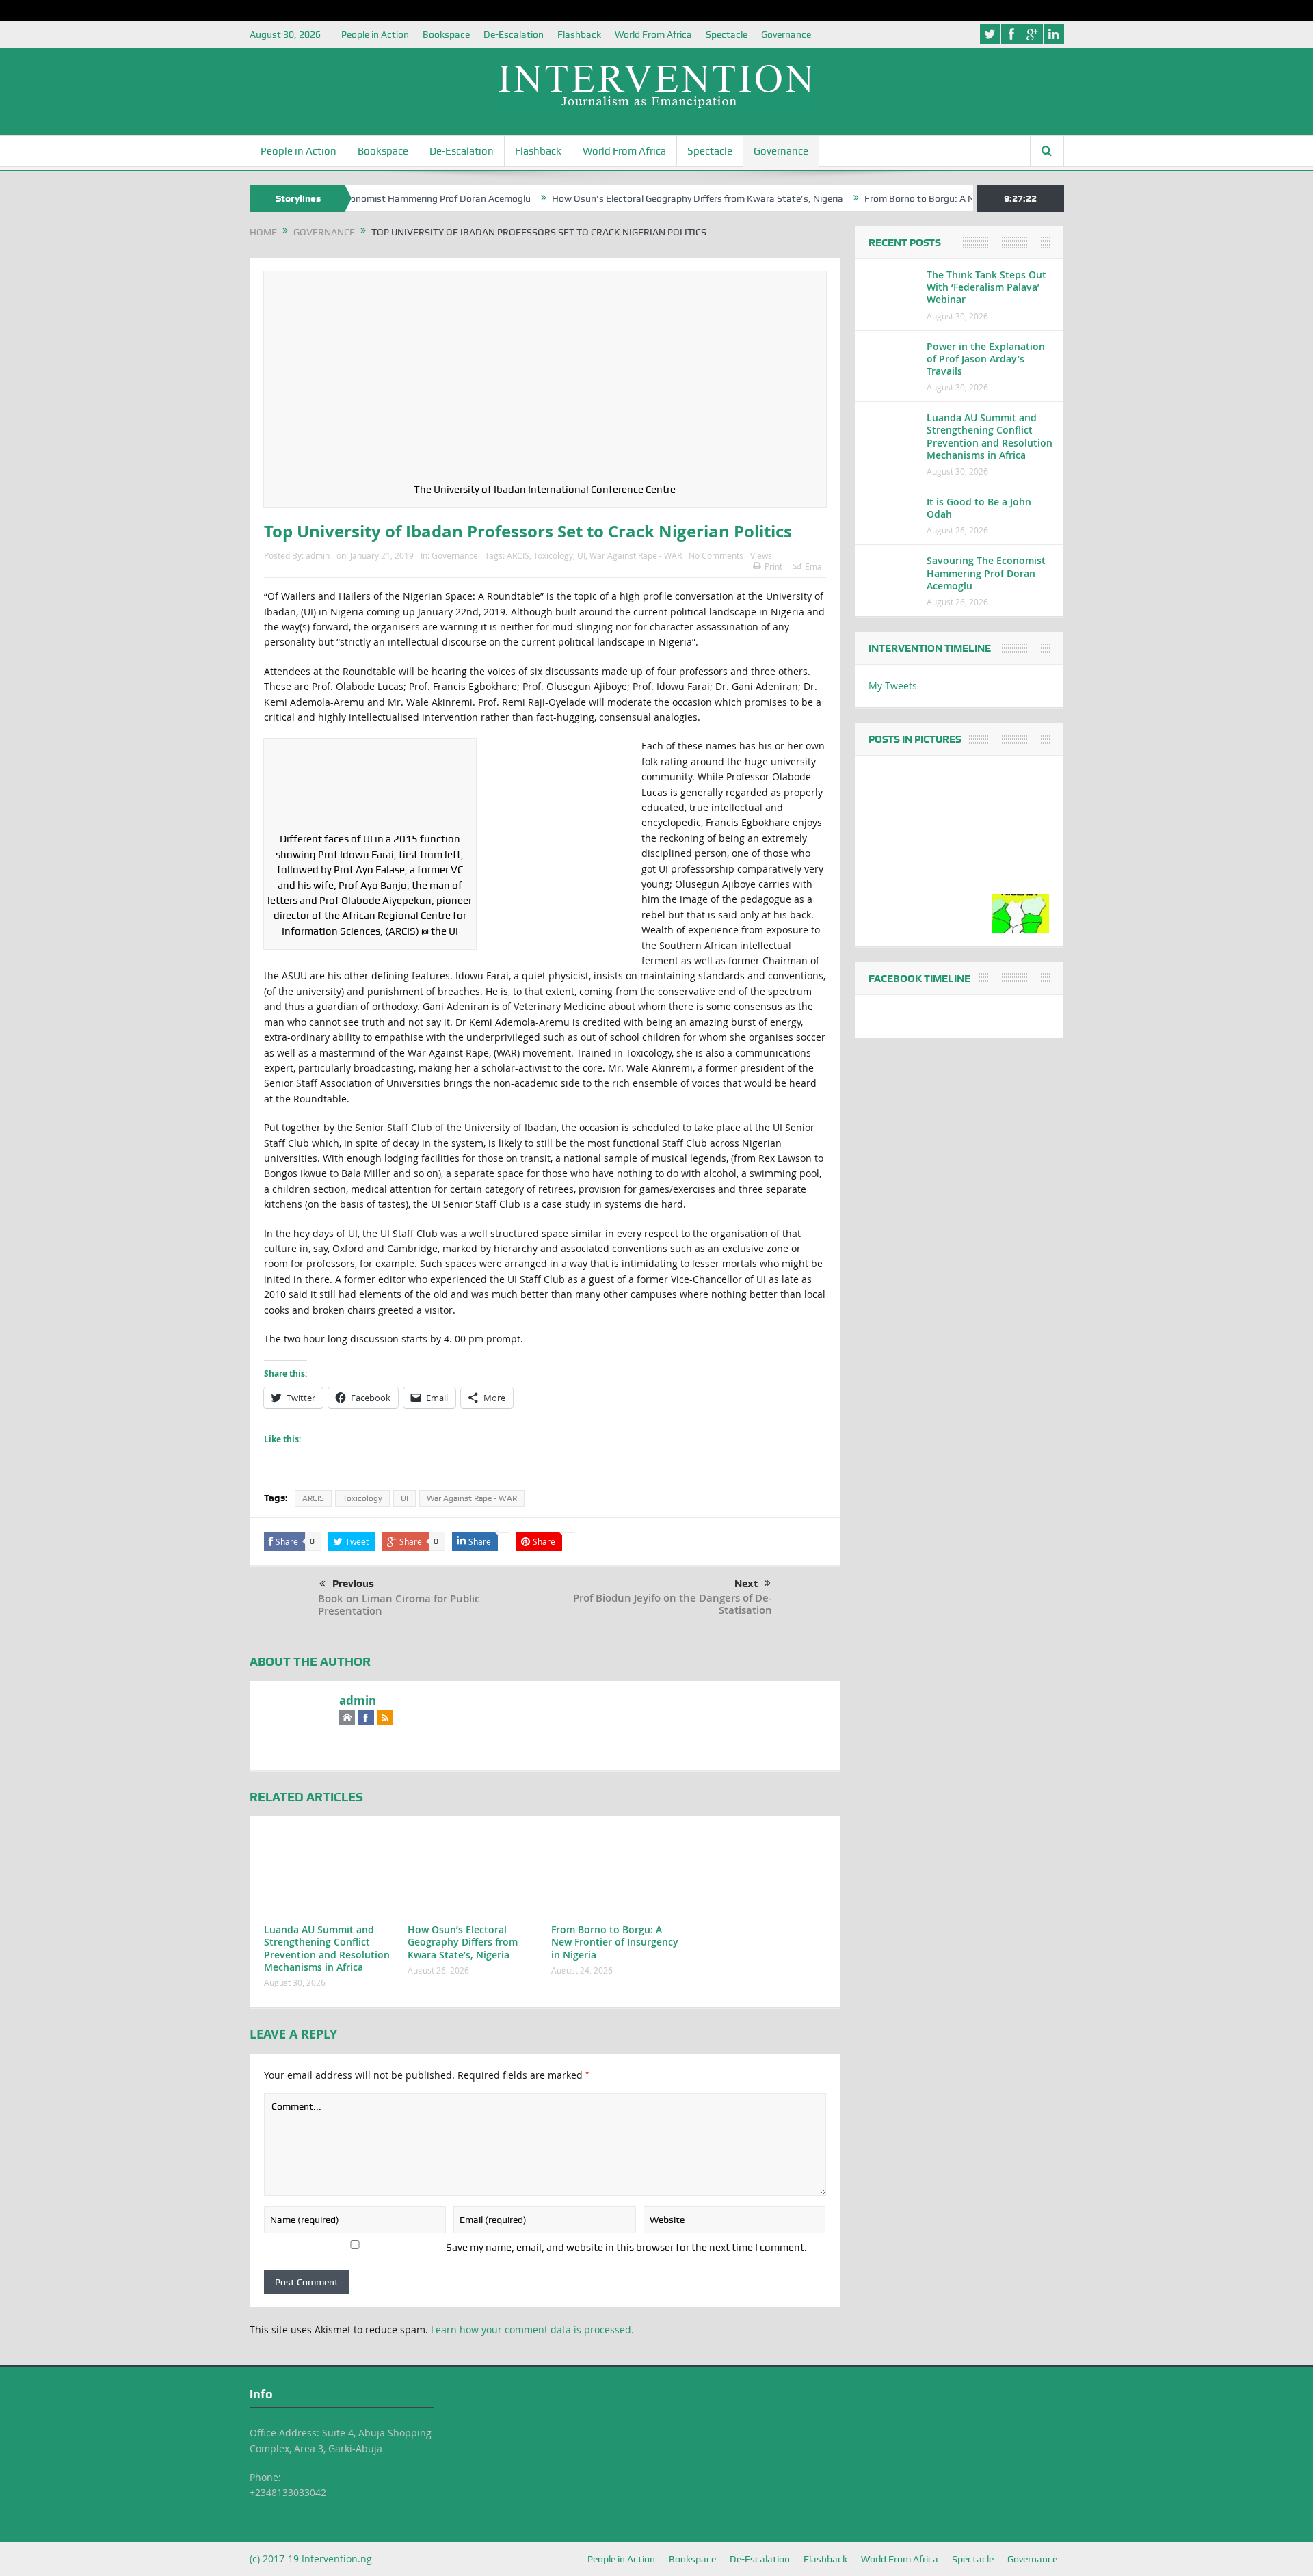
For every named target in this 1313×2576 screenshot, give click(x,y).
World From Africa (653, 34)
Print (773, 566)
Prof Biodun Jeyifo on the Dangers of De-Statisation (673, 1604)
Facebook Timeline (919, 979)
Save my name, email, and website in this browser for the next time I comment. (626, 2248)
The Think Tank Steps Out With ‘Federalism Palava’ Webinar (986, 287)
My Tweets (893, 686)
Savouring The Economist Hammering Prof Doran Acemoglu (986, 573)
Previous (353, 1584)
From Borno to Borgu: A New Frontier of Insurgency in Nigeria (938, 198)
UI (581, 555)
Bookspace (446, 34)
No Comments (716, 555)
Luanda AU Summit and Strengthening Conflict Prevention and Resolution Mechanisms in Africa (327, 1948)
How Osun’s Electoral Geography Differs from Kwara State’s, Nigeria (641, 198)
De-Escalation (514, 34)
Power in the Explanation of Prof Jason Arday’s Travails (986, 359)
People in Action (375, 34)
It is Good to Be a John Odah (979, 508)
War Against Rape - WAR (636, 555)
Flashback (579, 34)
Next (746, 1584)
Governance (786, 34)
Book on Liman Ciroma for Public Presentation (399, 1605)
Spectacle (727, 34)
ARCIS (518, 555)
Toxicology (553, 555)
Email (815, 566)
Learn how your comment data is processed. (532, 2329)
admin (318, 555)
